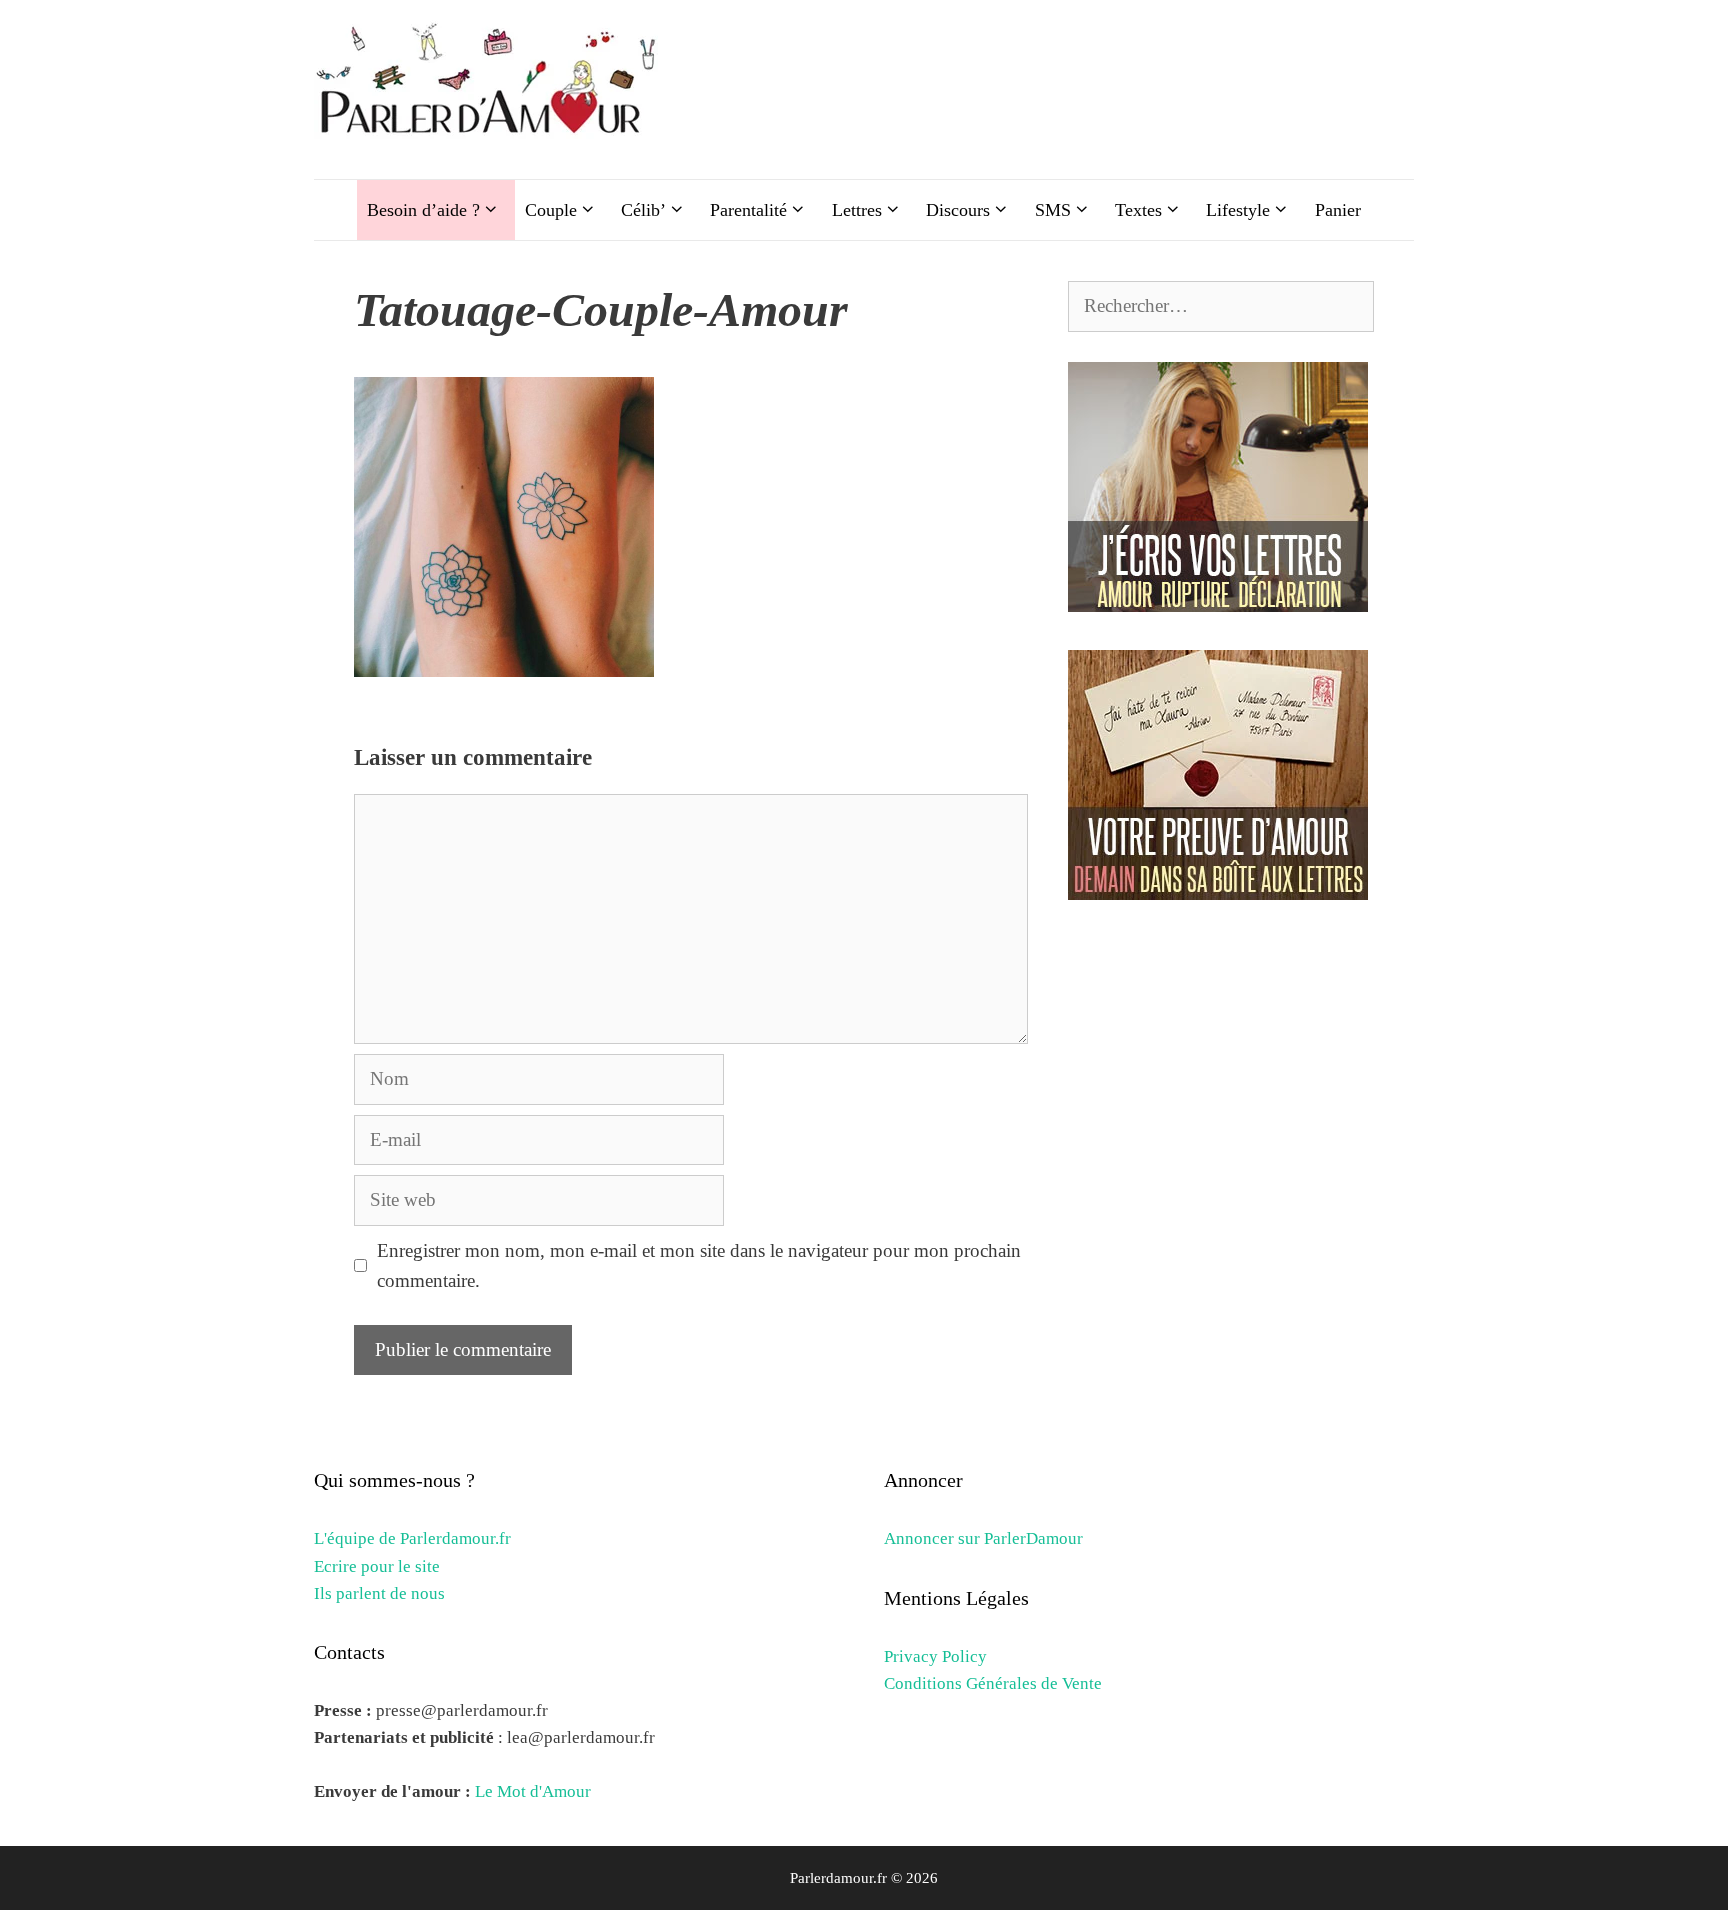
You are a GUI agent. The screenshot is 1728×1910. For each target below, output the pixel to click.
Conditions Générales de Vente (993, 1683)
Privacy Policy (935, 1656)
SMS (1053, 210)
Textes (1138, 210)
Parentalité (748, 210)
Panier (1338, 210)
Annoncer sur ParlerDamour (983, 1538)
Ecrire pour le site (377, 1566)
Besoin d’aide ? (423, 210)
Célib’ (643, 210)
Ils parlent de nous (379, 1593)
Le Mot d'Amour (533, 1791)
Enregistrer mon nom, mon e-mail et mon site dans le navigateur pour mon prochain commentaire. (699, 1265)
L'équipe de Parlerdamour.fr (412, 1538)
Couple (551, 210)
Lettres (857, 210)
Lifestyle (1238, 210)
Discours (958, 210)
